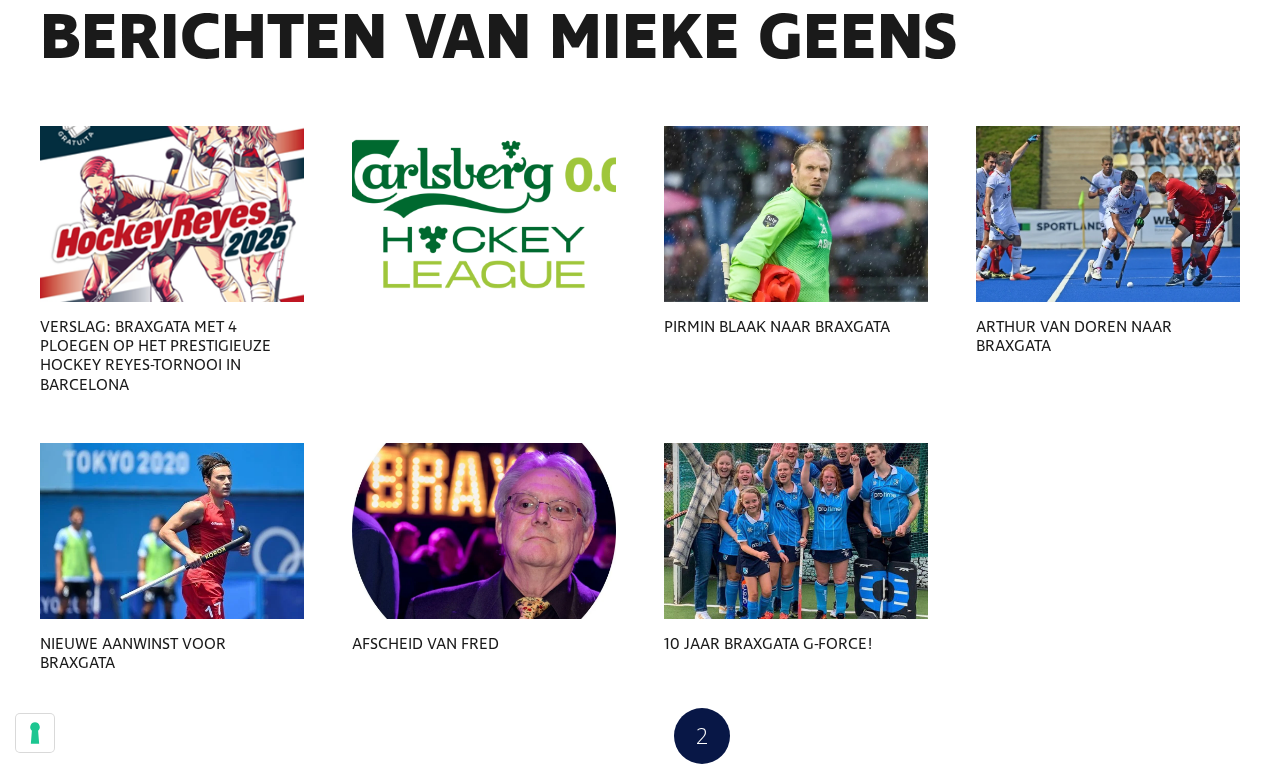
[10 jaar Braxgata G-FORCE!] (796, 531)
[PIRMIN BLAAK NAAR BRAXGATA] (796, 214)
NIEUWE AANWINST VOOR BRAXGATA (133, 654)
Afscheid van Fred (425, 644)
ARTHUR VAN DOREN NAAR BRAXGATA (1074, 337)
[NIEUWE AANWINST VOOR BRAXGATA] (172, 531)
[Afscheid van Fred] (484, 531)
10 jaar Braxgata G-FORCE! (768, 644)
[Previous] (578, 736)
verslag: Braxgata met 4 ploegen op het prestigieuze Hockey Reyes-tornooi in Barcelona (155, 356)
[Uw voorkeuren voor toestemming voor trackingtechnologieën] (35, 733)
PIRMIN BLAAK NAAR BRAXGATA (777, 327)
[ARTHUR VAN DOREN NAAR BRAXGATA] (1108, 214)
